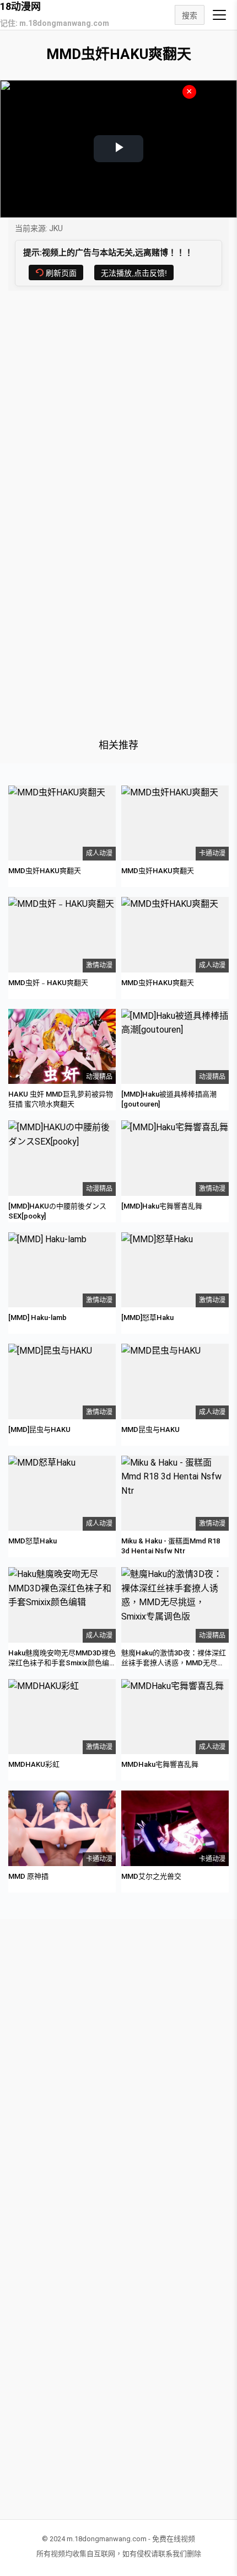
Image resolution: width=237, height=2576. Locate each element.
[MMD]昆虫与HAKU (39, 1429)
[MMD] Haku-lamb (37, 1318)
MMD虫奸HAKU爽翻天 (45, 871)
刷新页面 (61, 273)
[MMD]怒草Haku (147, 1318)
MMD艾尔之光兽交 (151, 1876)
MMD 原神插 (28, 1876)
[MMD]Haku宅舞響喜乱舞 (162, 1206)
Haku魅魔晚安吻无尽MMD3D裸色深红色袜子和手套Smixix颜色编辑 (62, 1663)
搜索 (190, 15)
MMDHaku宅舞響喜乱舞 (160, 1764)
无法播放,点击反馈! (134, 273)
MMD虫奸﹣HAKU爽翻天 (48, 983)
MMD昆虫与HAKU (150, 1429)
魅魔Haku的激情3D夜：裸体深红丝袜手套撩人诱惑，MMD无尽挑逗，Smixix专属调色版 (174, 1663)
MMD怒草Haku (33, 1541)
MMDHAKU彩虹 (34, 1764)
